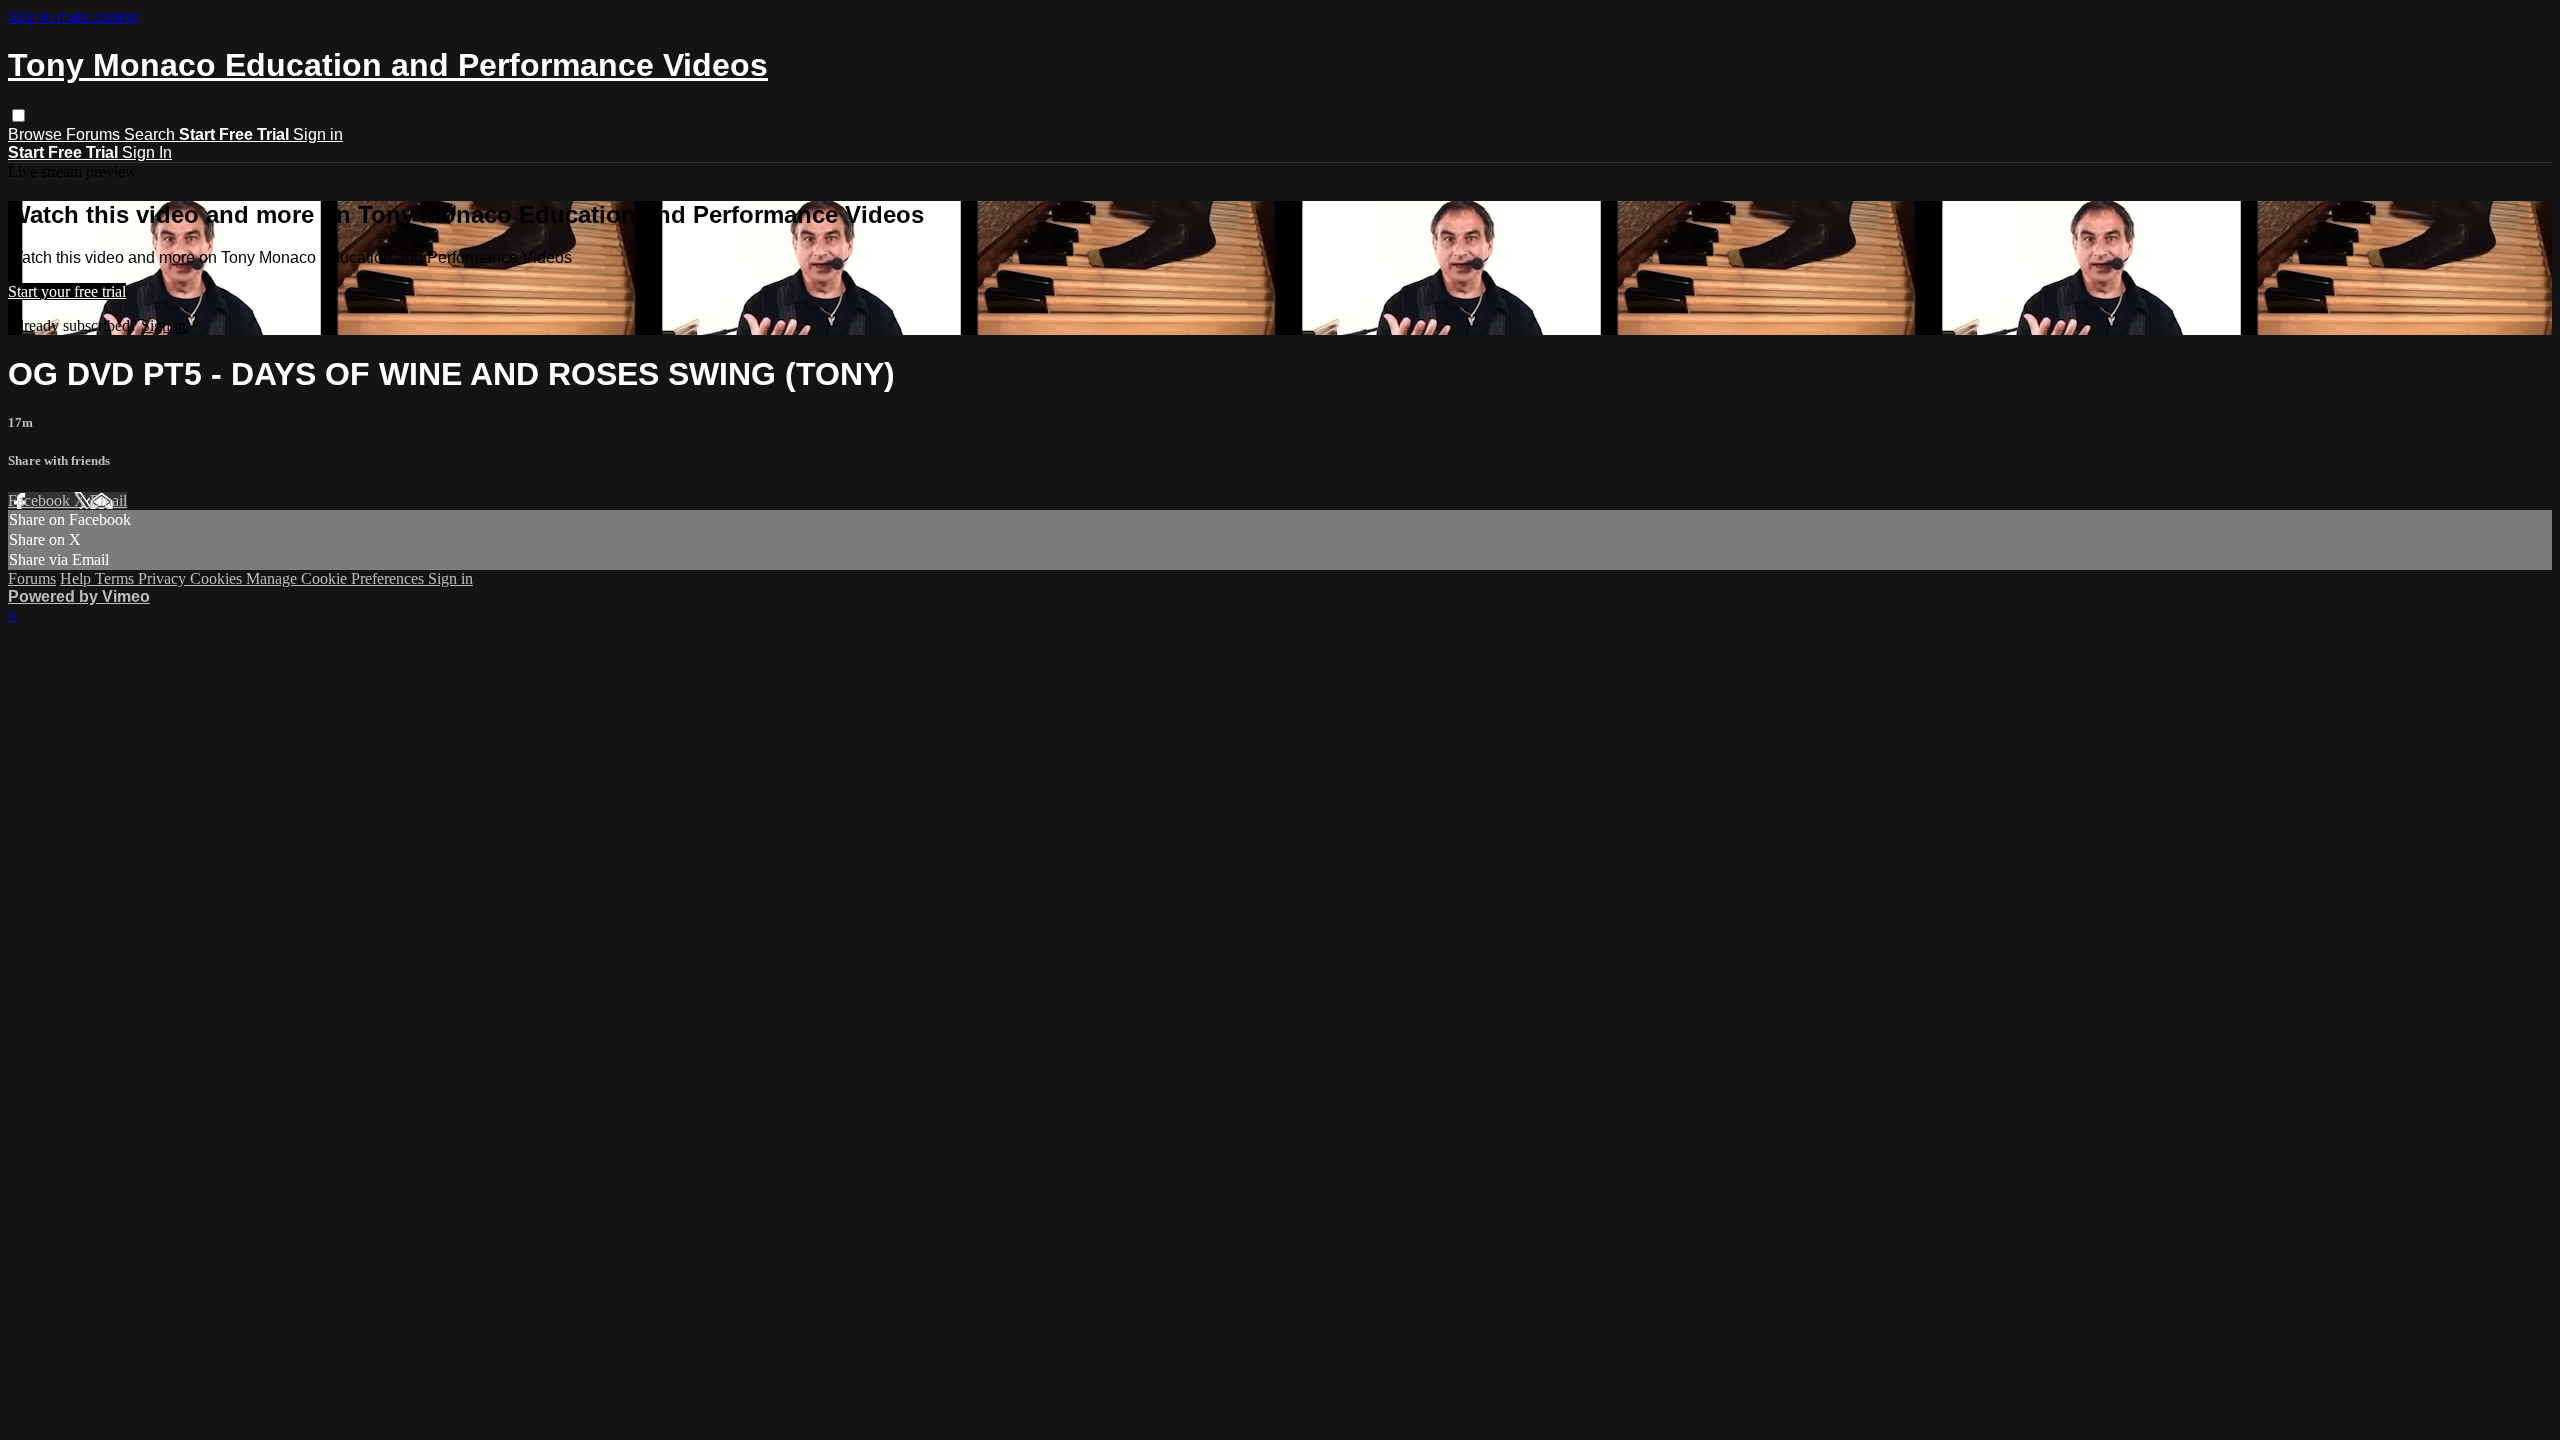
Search (151, 134)
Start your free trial (67, 291)
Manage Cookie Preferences (337, 578)
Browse (37, 134)
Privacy (164, 578)
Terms (116, 578)
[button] (18, 115)
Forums (95, 134)
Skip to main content (73, 16)
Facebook (41, 500)
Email (108, 500)
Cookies (218, 578)
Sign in (318, 134)
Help (77, 578)
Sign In (147, 152)
